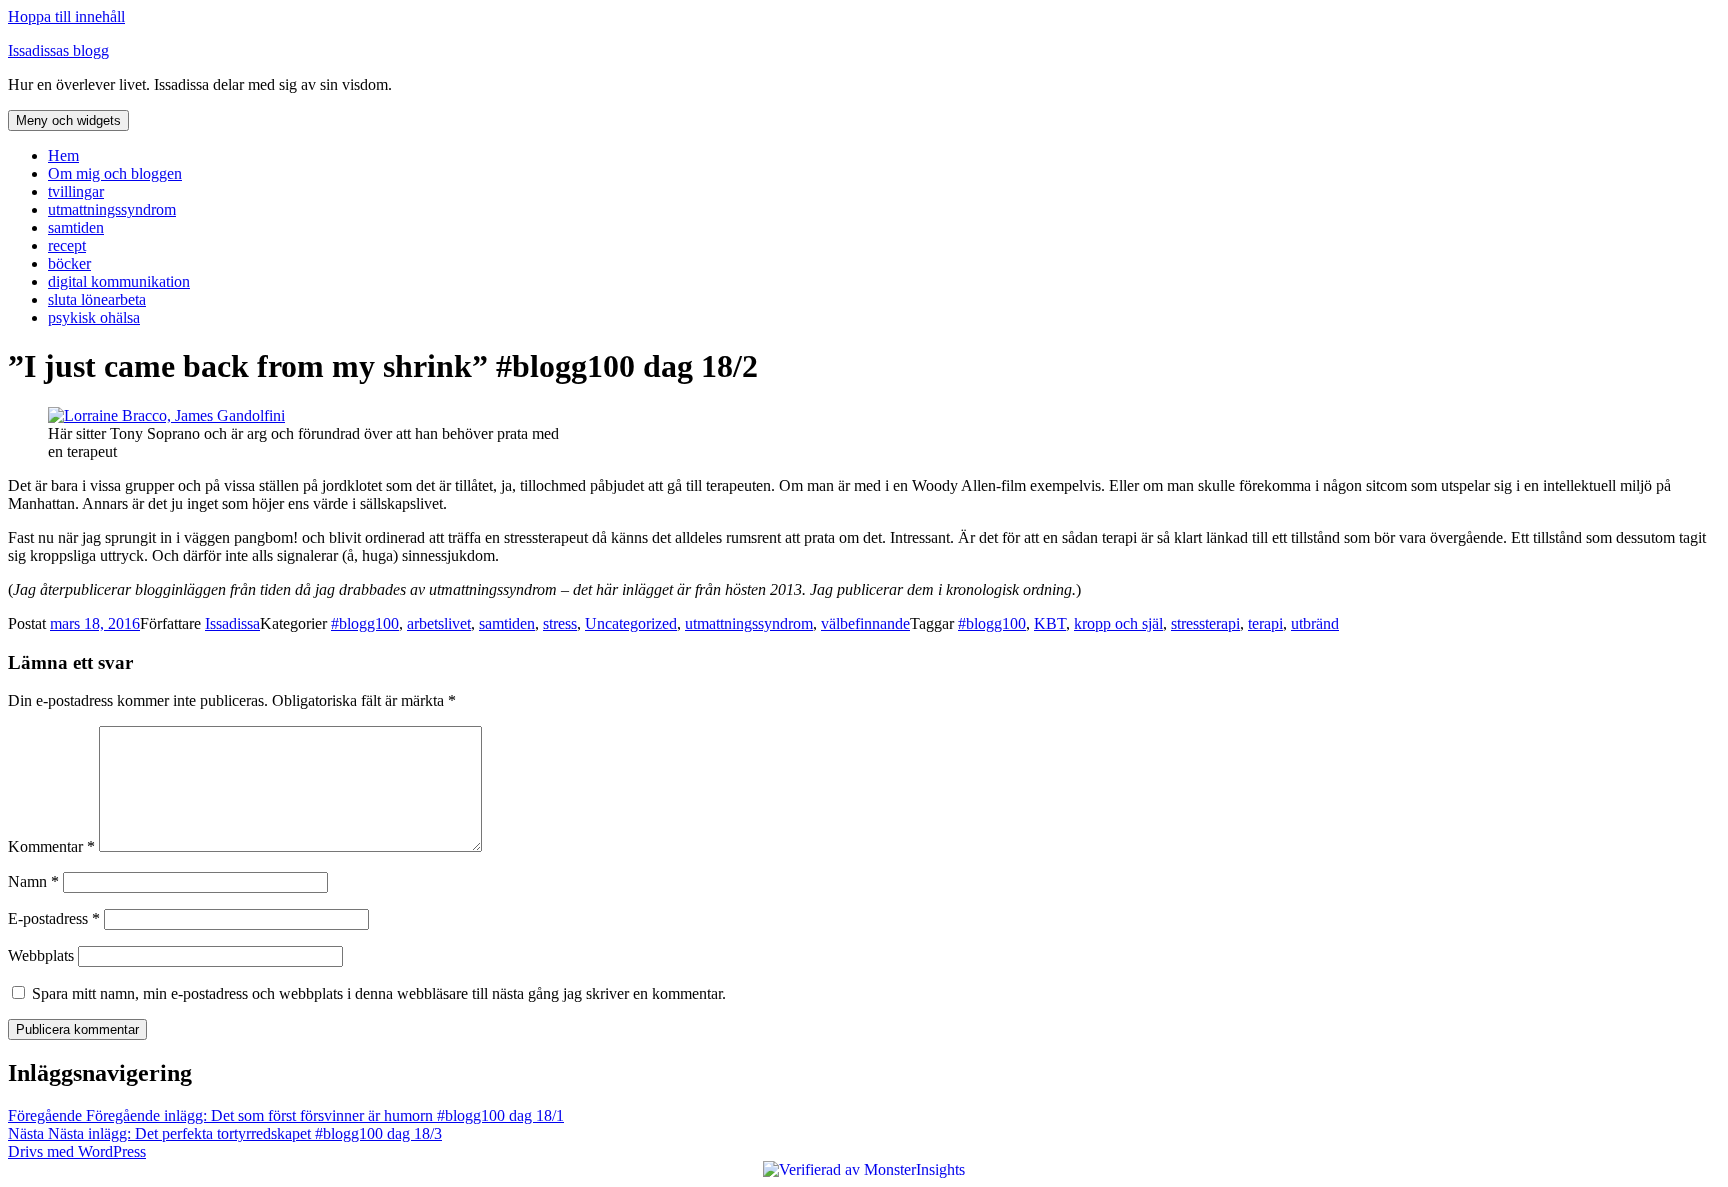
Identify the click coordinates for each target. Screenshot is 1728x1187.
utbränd (1315, 623)
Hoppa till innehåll (66, 16)
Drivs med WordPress (77, 1151)
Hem (63, 155)
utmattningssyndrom (112, 209)
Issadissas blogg (58, 50)
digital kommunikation (119, 281)
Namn (33, 881)
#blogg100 (365, 623)
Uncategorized (631, 623)
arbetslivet (439, 623)
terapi (1265, 623)
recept (67, 245)
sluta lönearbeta (97, 299)
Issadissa (232, 623)
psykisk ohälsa (94, 317)
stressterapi (1205, 623)
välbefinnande (865, 623)
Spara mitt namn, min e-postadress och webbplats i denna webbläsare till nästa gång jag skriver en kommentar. (379, 993)
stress (560, 623)
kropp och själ (1118, 623)
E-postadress (54, 918)
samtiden (76, 227)
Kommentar (51, 846)
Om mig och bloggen (115, 173)
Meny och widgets (68, 120)
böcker (69, 263)
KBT (1050, 623)
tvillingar (76, 191)
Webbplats (41, 955)
